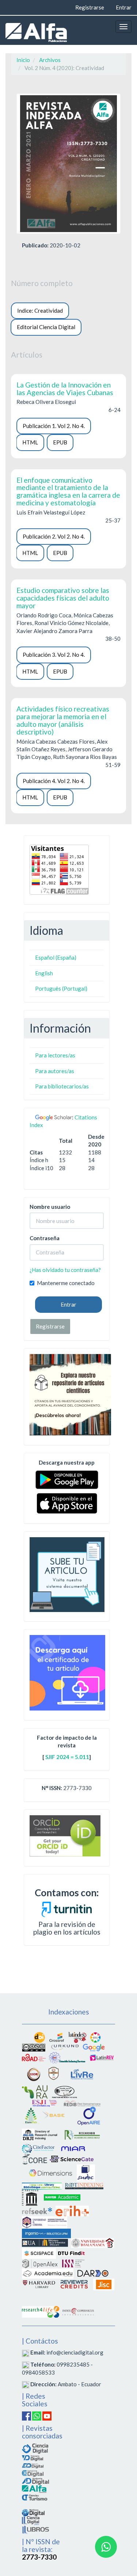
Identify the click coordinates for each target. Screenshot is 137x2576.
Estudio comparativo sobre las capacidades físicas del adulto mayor (63, 598)
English (44, 973)
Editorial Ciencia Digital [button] (46, 327)
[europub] (31, 2115)
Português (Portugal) (61, 988)
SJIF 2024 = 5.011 (67, 1757)
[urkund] (67, 1908)
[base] (54, 2115)
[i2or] (34, 2074)
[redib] (82, 2102)
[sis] (67, 2057)
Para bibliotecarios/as (62, 1086)
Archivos (50, 60)
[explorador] (33, 2465)
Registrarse (90, 7)
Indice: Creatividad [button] (40, 311)
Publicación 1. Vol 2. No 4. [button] (54, 426)
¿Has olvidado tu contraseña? (65, 1270)
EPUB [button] (60, 442)
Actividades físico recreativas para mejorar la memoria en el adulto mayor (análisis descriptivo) (63, 720)
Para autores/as (55, 1071)
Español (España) (56, 957)
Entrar (124, 7)
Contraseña (45, 1238)
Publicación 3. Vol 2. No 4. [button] (54, 655)
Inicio (23, 60)
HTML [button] (30, 442)
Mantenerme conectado (66, 1283)
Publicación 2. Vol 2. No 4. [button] (54, 536)
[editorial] (31, 2520)
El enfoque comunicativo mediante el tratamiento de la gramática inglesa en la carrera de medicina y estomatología (68, 491)
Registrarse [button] (50, 1326)
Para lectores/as (55, 1055)
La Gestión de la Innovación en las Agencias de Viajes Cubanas (65, 389)
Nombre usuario (50, 1207)
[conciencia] (33, 2473)
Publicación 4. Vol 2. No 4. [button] (54, 781)
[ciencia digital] (35, 2448)
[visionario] (33, 2457)
